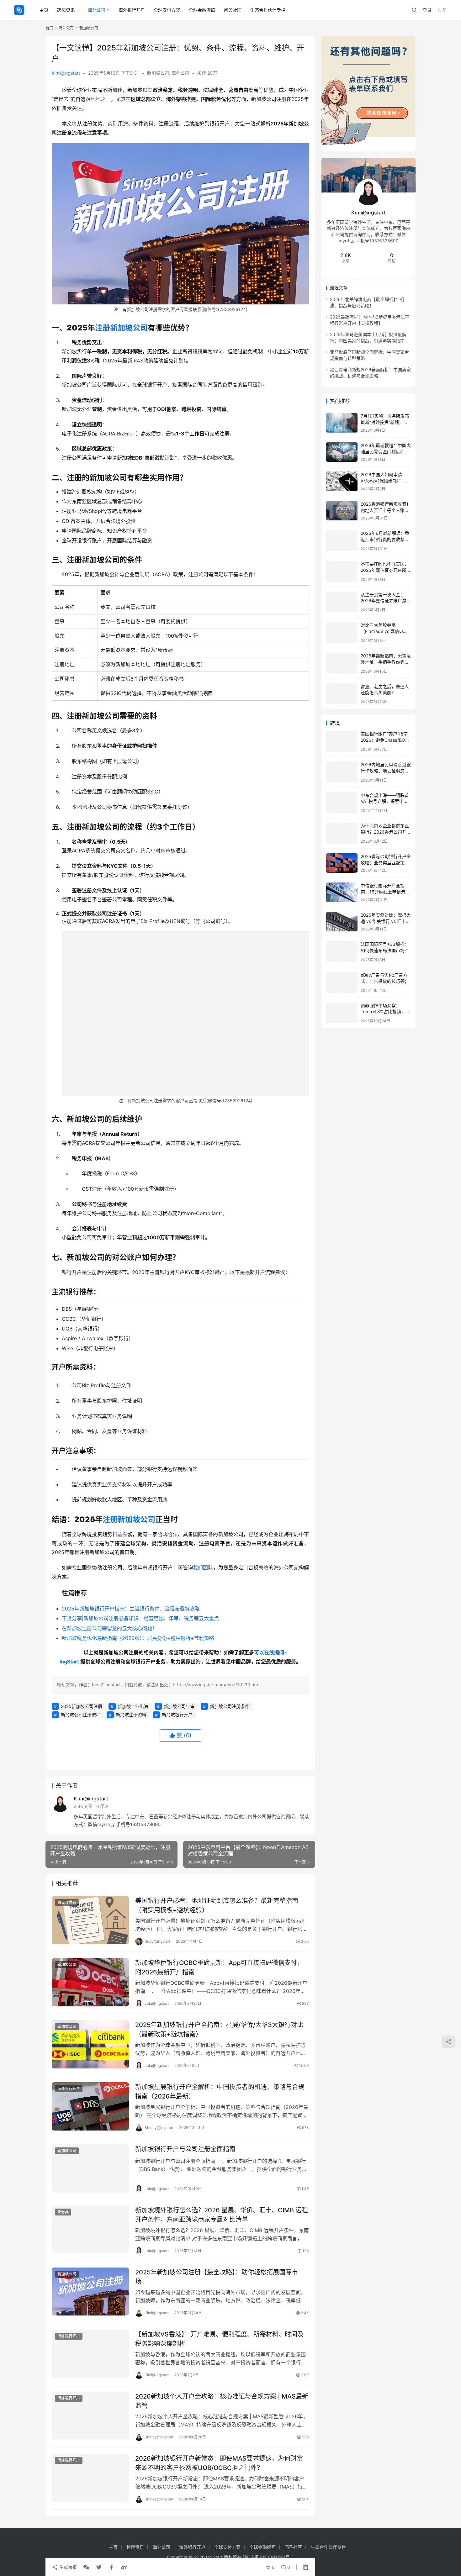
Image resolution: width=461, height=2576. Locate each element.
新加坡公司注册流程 (81, 1715)
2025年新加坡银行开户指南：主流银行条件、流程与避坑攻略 (131, 1609)
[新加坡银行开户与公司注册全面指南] (90, 2168)
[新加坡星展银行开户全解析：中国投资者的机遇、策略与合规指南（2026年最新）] (90, 2106)
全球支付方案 (167, 10)
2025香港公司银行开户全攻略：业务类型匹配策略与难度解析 (386, 862)
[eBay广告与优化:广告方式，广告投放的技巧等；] (342, 982)
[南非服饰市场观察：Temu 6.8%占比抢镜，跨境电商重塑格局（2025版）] (342, 1013)
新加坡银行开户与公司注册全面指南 (185, 2149)
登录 (427, 10)
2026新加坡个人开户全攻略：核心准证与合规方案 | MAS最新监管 (222, 2401)
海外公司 (97, 10)
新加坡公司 (158, 73)
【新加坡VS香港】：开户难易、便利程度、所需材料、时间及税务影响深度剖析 (219, 2339)
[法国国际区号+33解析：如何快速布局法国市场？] (342, 952)
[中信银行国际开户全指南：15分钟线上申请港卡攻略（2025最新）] (342, 892)
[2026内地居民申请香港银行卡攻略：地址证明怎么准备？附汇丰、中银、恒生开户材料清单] (342, 772)
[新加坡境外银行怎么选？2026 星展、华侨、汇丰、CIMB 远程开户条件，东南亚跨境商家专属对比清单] (90, 2230)
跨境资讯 (66, 10)
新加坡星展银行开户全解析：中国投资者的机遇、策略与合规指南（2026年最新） (220, 2091)
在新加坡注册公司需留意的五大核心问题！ (109, 1628)
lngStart (69, 1662)
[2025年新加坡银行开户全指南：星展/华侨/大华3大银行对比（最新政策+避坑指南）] (90, 2044)
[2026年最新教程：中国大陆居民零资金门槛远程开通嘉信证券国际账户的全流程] (342, 452)
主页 (44, 10)
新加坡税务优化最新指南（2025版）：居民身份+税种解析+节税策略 (138, 1638)
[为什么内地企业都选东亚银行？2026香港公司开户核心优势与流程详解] (342, 833)
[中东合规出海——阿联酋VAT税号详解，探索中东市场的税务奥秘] (342, 803)
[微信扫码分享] (86, 2567)
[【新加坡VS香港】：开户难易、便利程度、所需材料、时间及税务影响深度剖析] (90, 2354)
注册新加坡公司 (121, 328)
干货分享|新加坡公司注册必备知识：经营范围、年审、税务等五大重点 (140, 1618)
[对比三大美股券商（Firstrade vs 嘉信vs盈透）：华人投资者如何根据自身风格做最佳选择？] (342, 632)
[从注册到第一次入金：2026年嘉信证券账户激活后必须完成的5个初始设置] (342, 602)
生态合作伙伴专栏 (268, 10)
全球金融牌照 (202, 10)
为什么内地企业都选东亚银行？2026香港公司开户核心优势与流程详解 (386, 832)
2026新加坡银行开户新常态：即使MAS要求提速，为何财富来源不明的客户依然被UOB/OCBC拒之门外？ (219, 2463)
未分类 (63, 2212)
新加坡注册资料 (131, 1715)
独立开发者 (67, 1902)
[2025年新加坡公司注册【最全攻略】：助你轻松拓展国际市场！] (90, 2292)
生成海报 (67, 2567)
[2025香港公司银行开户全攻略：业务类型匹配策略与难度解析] (342, 863)
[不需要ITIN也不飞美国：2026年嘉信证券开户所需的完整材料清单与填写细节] (342, 571)
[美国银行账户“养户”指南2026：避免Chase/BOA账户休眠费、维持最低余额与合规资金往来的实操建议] (342, 741)
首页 (49, 28)
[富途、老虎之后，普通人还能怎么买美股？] (342, 694)
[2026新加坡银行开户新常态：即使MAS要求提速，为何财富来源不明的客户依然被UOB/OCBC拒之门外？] (90, 2478)
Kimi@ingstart (66, 73)
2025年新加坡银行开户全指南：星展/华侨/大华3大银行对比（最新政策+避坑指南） (219, 2029)
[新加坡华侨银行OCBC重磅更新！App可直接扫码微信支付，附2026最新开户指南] (90, 1982)
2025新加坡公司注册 (82, 1706)
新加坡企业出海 (133, 1706)
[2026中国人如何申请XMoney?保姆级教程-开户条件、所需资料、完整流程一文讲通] (342, 481)
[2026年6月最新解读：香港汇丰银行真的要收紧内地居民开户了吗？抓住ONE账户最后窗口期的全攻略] (342, 541)
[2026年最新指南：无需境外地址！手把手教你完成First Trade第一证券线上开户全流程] (342, 663)
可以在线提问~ (271, 1652)
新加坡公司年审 (179, 1706)
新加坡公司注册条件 (230, 1706)
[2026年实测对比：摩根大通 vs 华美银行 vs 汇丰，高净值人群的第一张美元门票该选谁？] (342, 922)
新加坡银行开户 (177, 1715)
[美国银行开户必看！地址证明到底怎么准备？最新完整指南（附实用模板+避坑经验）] (90, 1920)
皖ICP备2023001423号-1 (268, 2557)
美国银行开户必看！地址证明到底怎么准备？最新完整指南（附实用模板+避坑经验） (217, 1905)
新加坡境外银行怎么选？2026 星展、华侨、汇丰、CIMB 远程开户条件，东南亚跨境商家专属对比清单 (222, 2215)
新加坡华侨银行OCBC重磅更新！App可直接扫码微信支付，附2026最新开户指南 (219, 1967)
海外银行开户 (132, 10)
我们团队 (203, 1567)
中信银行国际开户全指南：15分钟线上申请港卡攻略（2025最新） (385, 892)
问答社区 (233, 10)
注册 (442, 10)
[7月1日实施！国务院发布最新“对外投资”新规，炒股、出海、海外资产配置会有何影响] (342, 423)
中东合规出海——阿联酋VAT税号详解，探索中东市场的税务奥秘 (385, 801)
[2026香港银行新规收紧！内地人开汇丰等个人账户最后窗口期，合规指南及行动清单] (342, 511)
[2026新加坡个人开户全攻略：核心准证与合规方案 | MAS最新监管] (90, 2416)
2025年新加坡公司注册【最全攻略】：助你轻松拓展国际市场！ (217, 2277)
